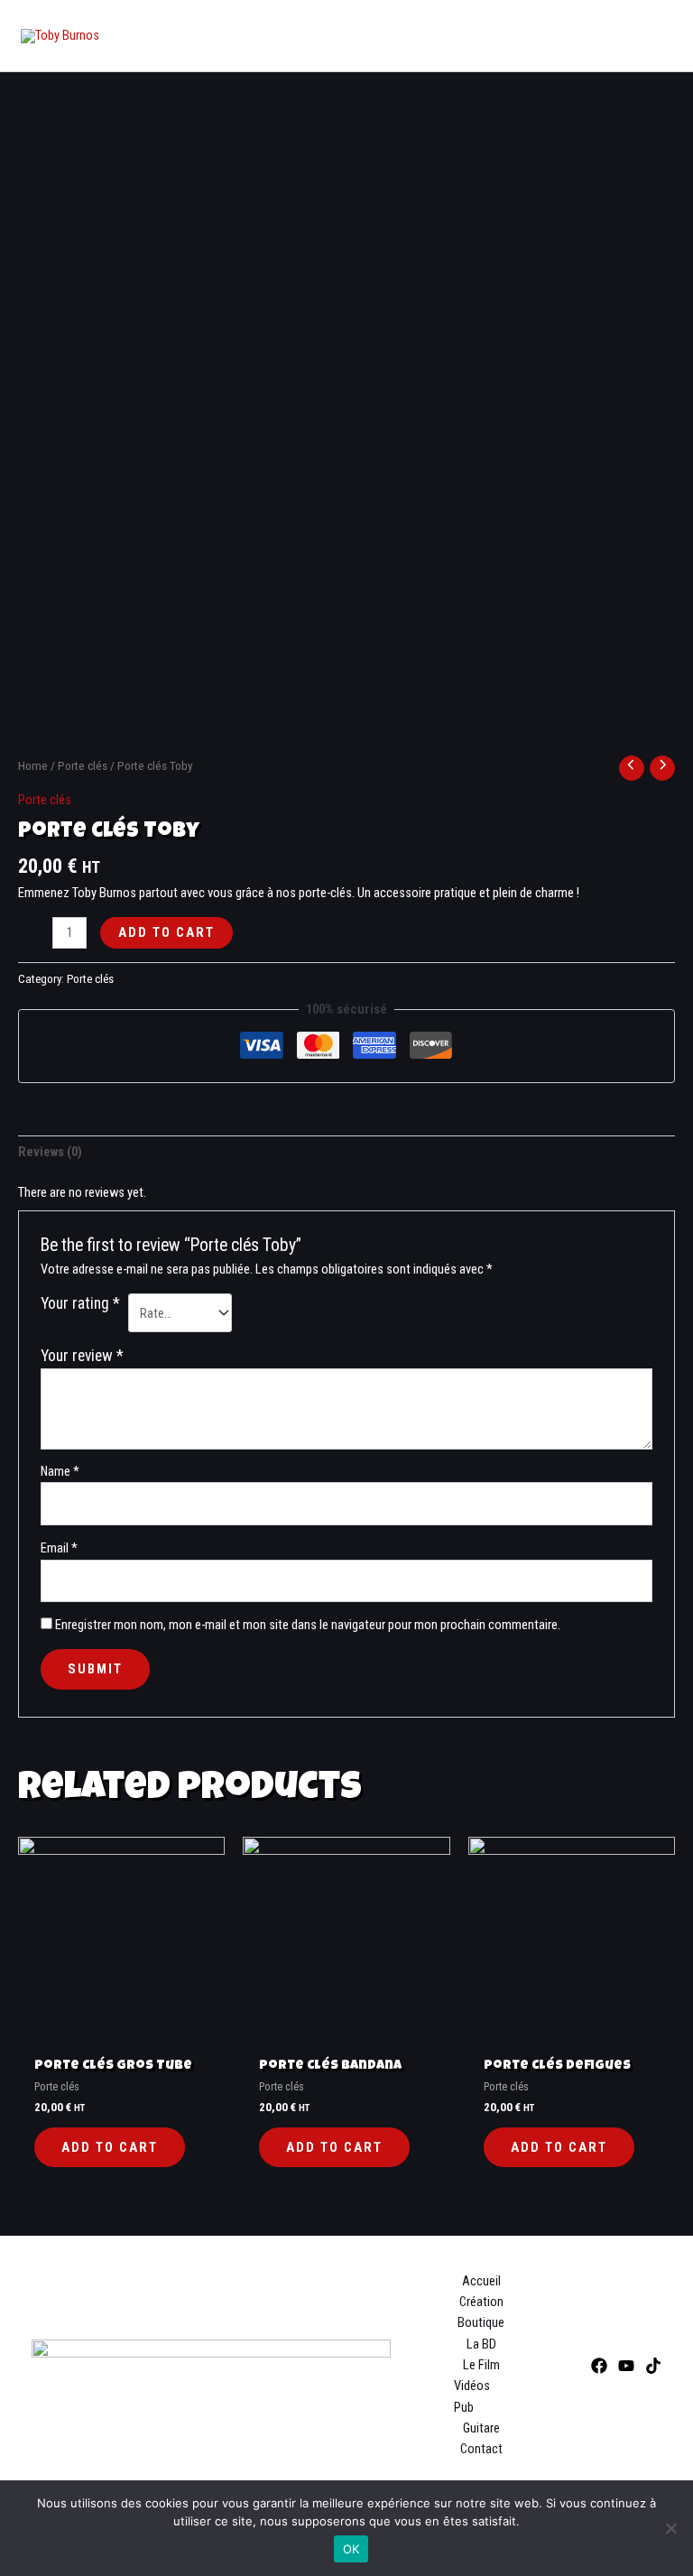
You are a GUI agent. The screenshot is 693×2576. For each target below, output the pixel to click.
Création (481, 2302)
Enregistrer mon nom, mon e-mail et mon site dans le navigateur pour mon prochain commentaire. (308, 1625)
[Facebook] (599, 2366)
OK (351, 2549)
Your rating (80, 1303)
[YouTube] (626, 2366)
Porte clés (83, 766)
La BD (481, 2344)
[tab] (50, 1153)
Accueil (481, 2281)
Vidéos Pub (472, 2396)
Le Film (481, 2365)
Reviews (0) (50, 1152)
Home (33, 766)
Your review (82, 1356)
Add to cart (166, 932)
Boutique (481, 2322)
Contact (481, 2449)
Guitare (481, 2428)
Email (59, 1548)
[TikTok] (653, 2366)
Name (60, 1471)
